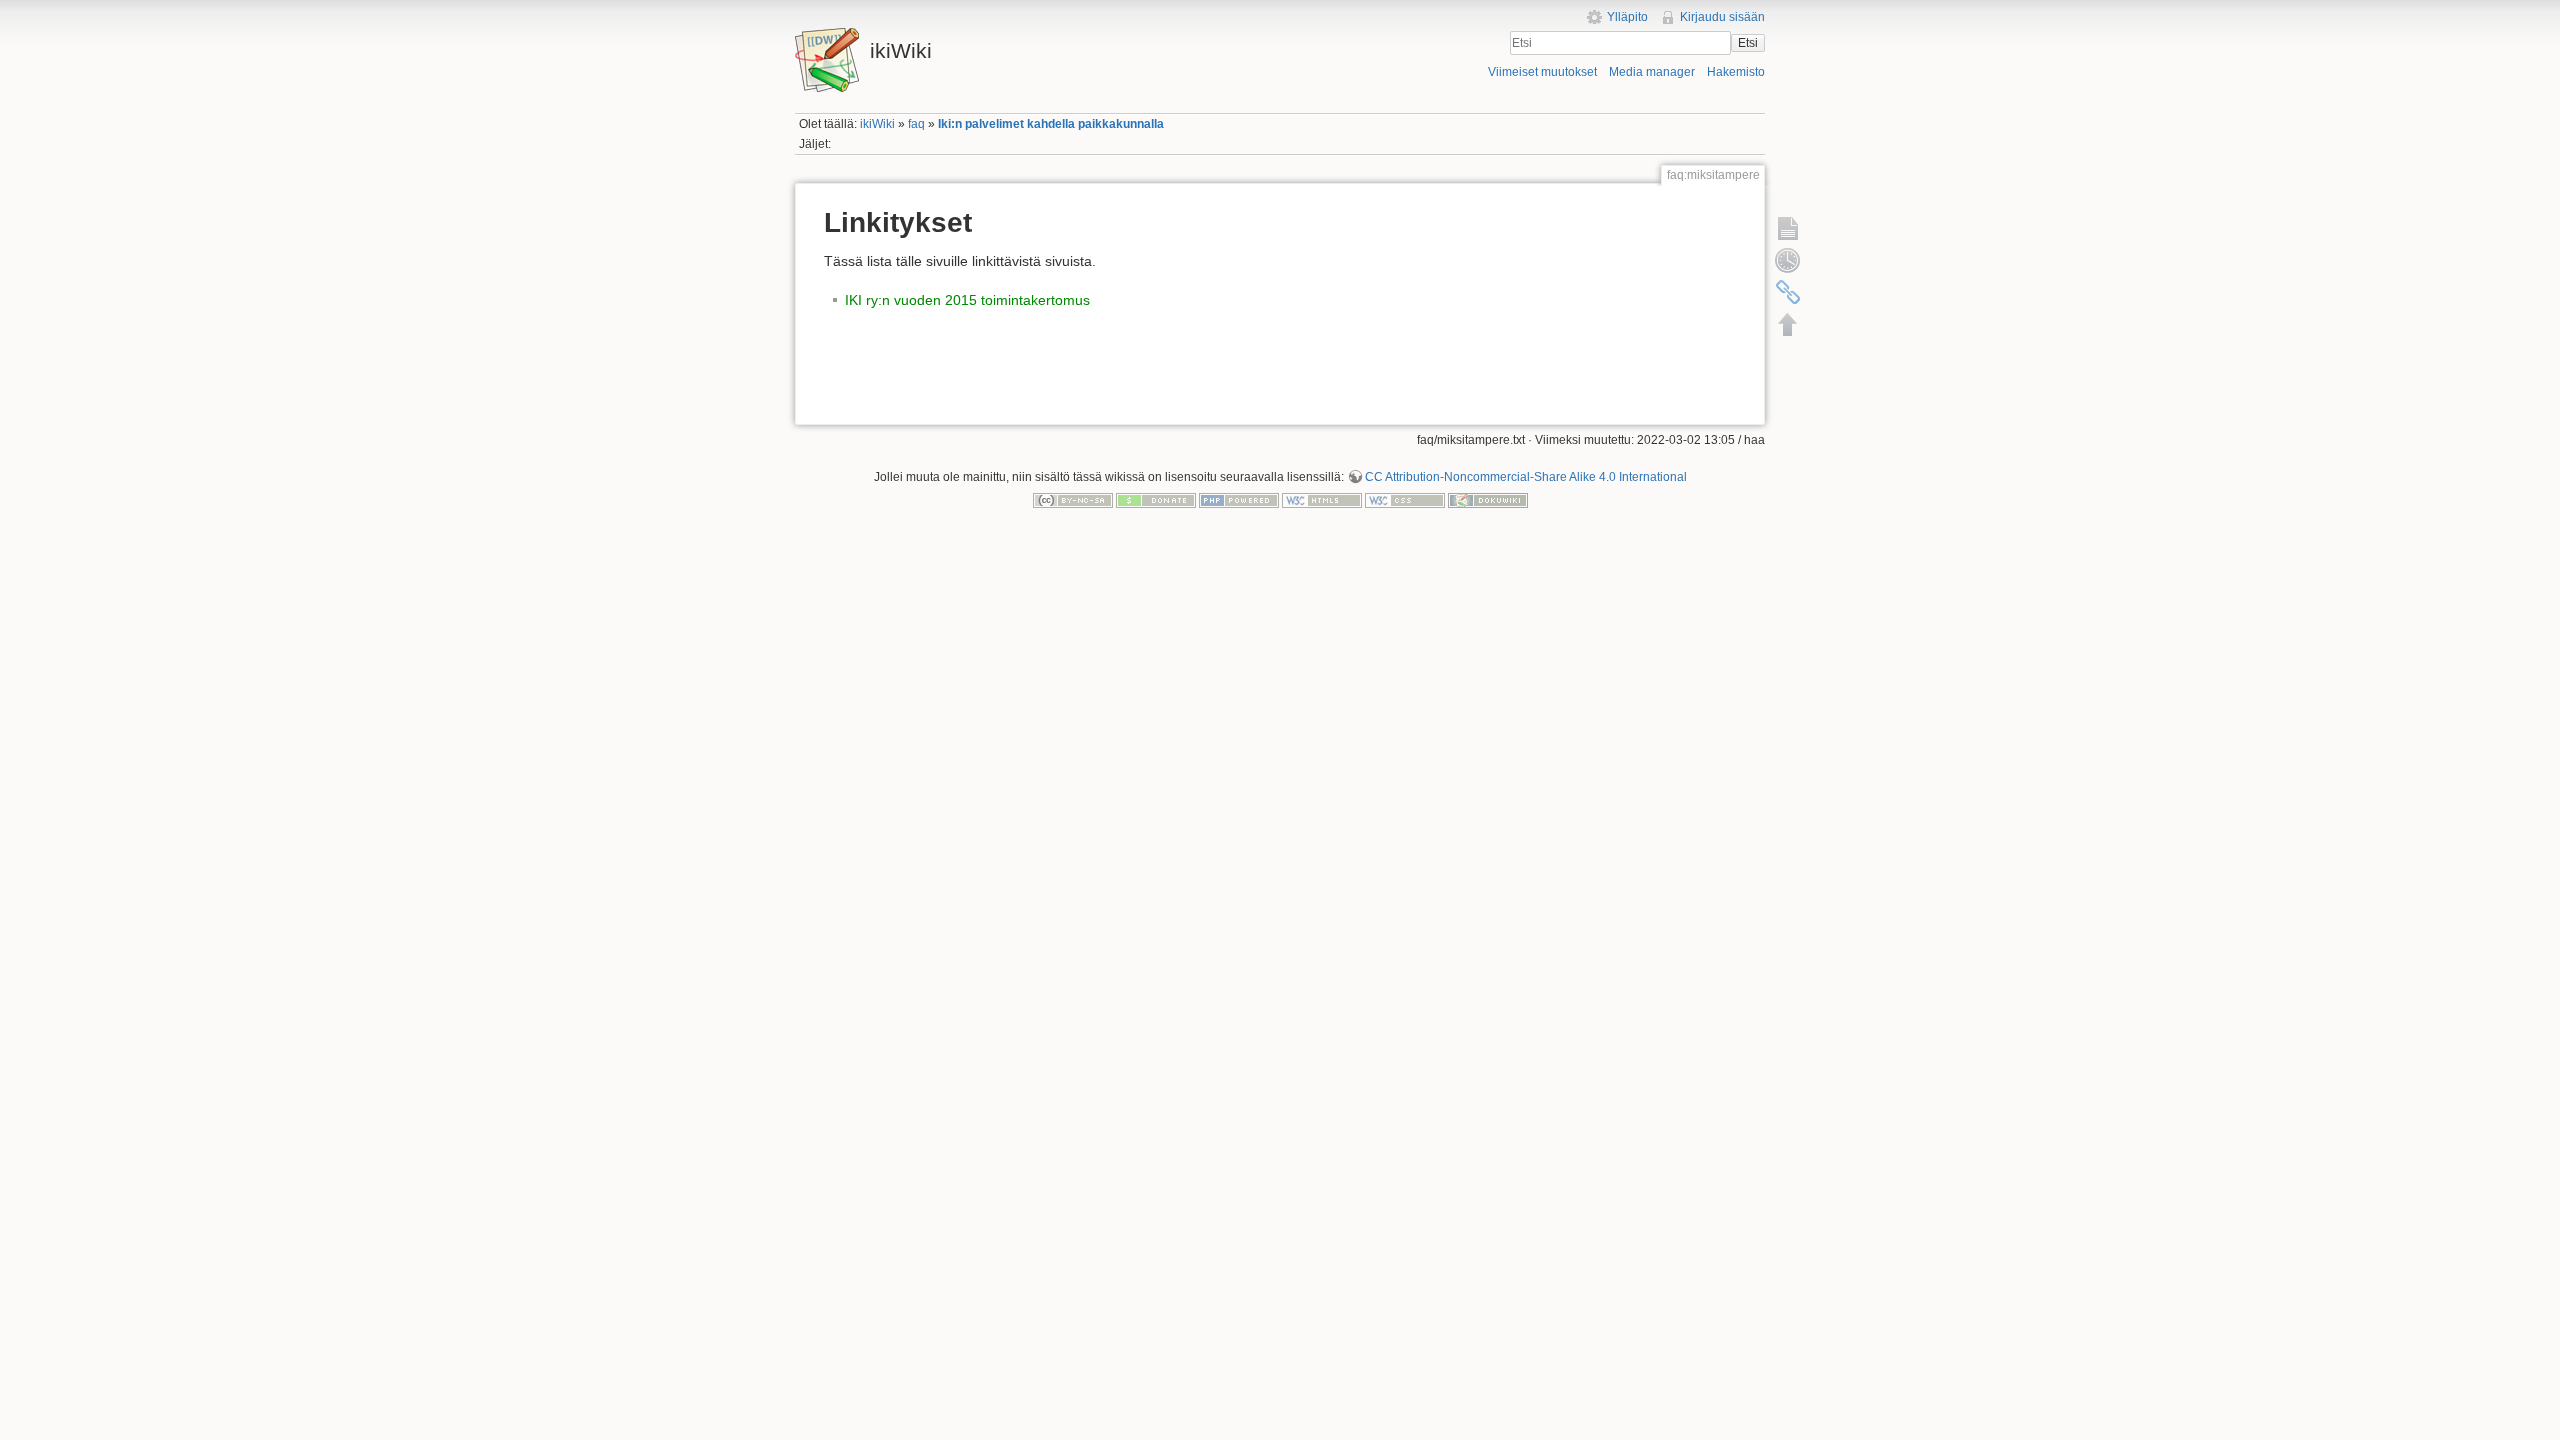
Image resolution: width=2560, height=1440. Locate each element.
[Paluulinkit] (1788, 292)
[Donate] (1156, 500)
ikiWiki (877, 124)
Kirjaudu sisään (1722, 17)
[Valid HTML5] (1322, 500)
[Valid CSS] (1405, 500)
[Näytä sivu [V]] (1788, 228)
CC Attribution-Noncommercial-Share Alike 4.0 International (1526, 477)
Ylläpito (1627, 17)
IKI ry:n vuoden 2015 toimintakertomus (967, 300)
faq (916, 124)
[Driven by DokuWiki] (1488, 500)
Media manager (1652, 72)
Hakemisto (1736, 72)
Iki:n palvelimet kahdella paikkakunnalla (1051, 124)
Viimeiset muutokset (1542, 72)
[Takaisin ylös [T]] (1788, 324)
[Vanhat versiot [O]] (1788, 260)
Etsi (1748, 43)
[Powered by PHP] (1239, 500)
